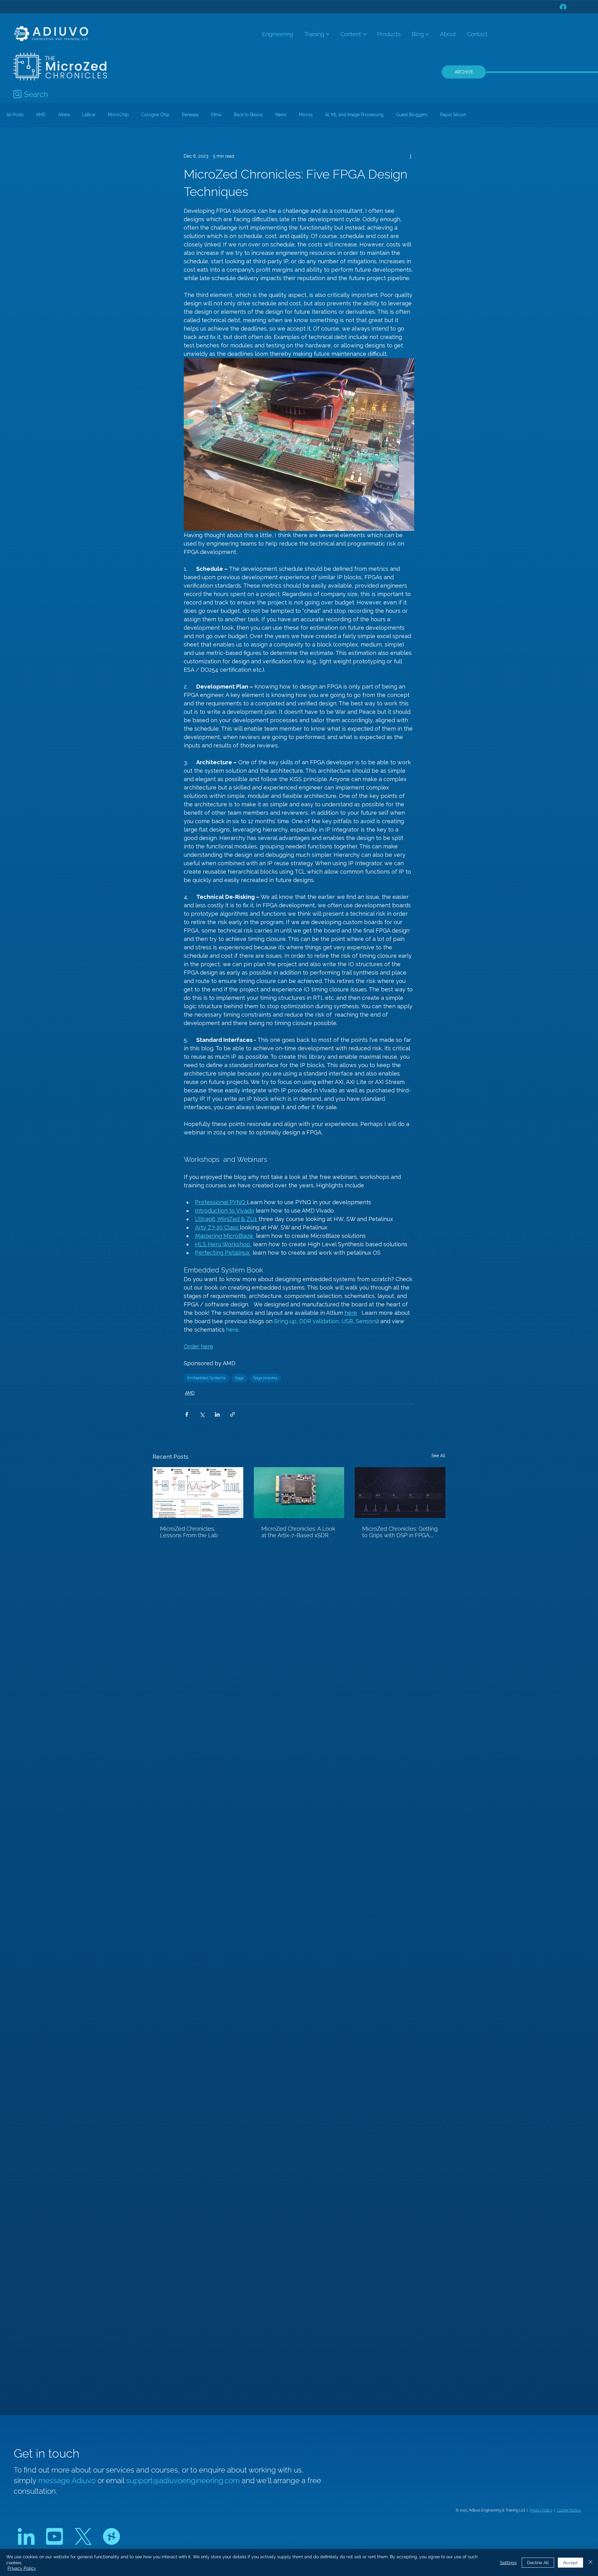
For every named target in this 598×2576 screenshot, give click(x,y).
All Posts (15, 115)
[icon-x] (83, 2536)
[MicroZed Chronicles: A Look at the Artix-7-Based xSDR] (299, 1493)
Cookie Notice (569, 2510)
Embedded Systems (206, 1378)
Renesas (190, 115)
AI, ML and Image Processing (354, 115)
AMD (41, 115)
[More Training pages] (328, 34)
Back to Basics (248, 115)
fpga (239, 1378)
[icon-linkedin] (26, 2536)
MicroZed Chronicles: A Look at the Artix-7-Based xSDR (298, 1532)
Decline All (538, 2563)
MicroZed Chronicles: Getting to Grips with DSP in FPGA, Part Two (400, 1532)
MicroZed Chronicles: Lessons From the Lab (189, 1532)
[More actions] (411, 156)
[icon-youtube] (55, 2536)
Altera (64, 115)
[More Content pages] (364, 34)
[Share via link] (233, 1414)
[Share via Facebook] (187, 1414)
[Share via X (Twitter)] (202, 1414)
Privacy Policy (541, 2510)
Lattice (89, 115)
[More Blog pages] (427, 34)
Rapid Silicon (453, 115)
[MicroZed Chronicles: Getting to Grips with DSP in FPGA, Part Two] (400, 1493)
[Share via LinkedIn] (217, 1414)
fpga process (265, 1378)
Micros (306, 115)
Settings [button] (508, 2563)
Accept (570, 2563)
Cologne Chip (155, 115)
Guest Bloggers (412, 115)
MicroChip (118, 115)
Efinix (216, 115)
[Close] (591, 2562)
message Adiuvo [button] (68, 2481)
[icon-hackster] (112, 2536)
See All (438, 1456)
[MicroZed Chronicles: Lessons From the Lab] (198, 1493)
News (281, 115)
